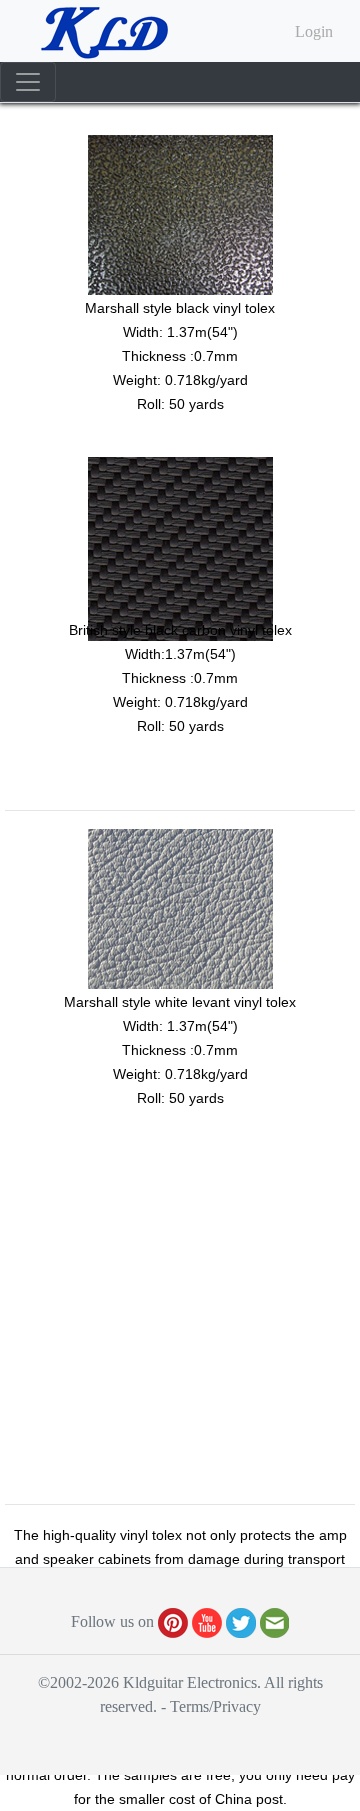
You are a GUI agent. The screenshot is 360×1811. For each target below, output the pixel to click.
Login (314, 31)
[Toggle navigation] (28, 82)
